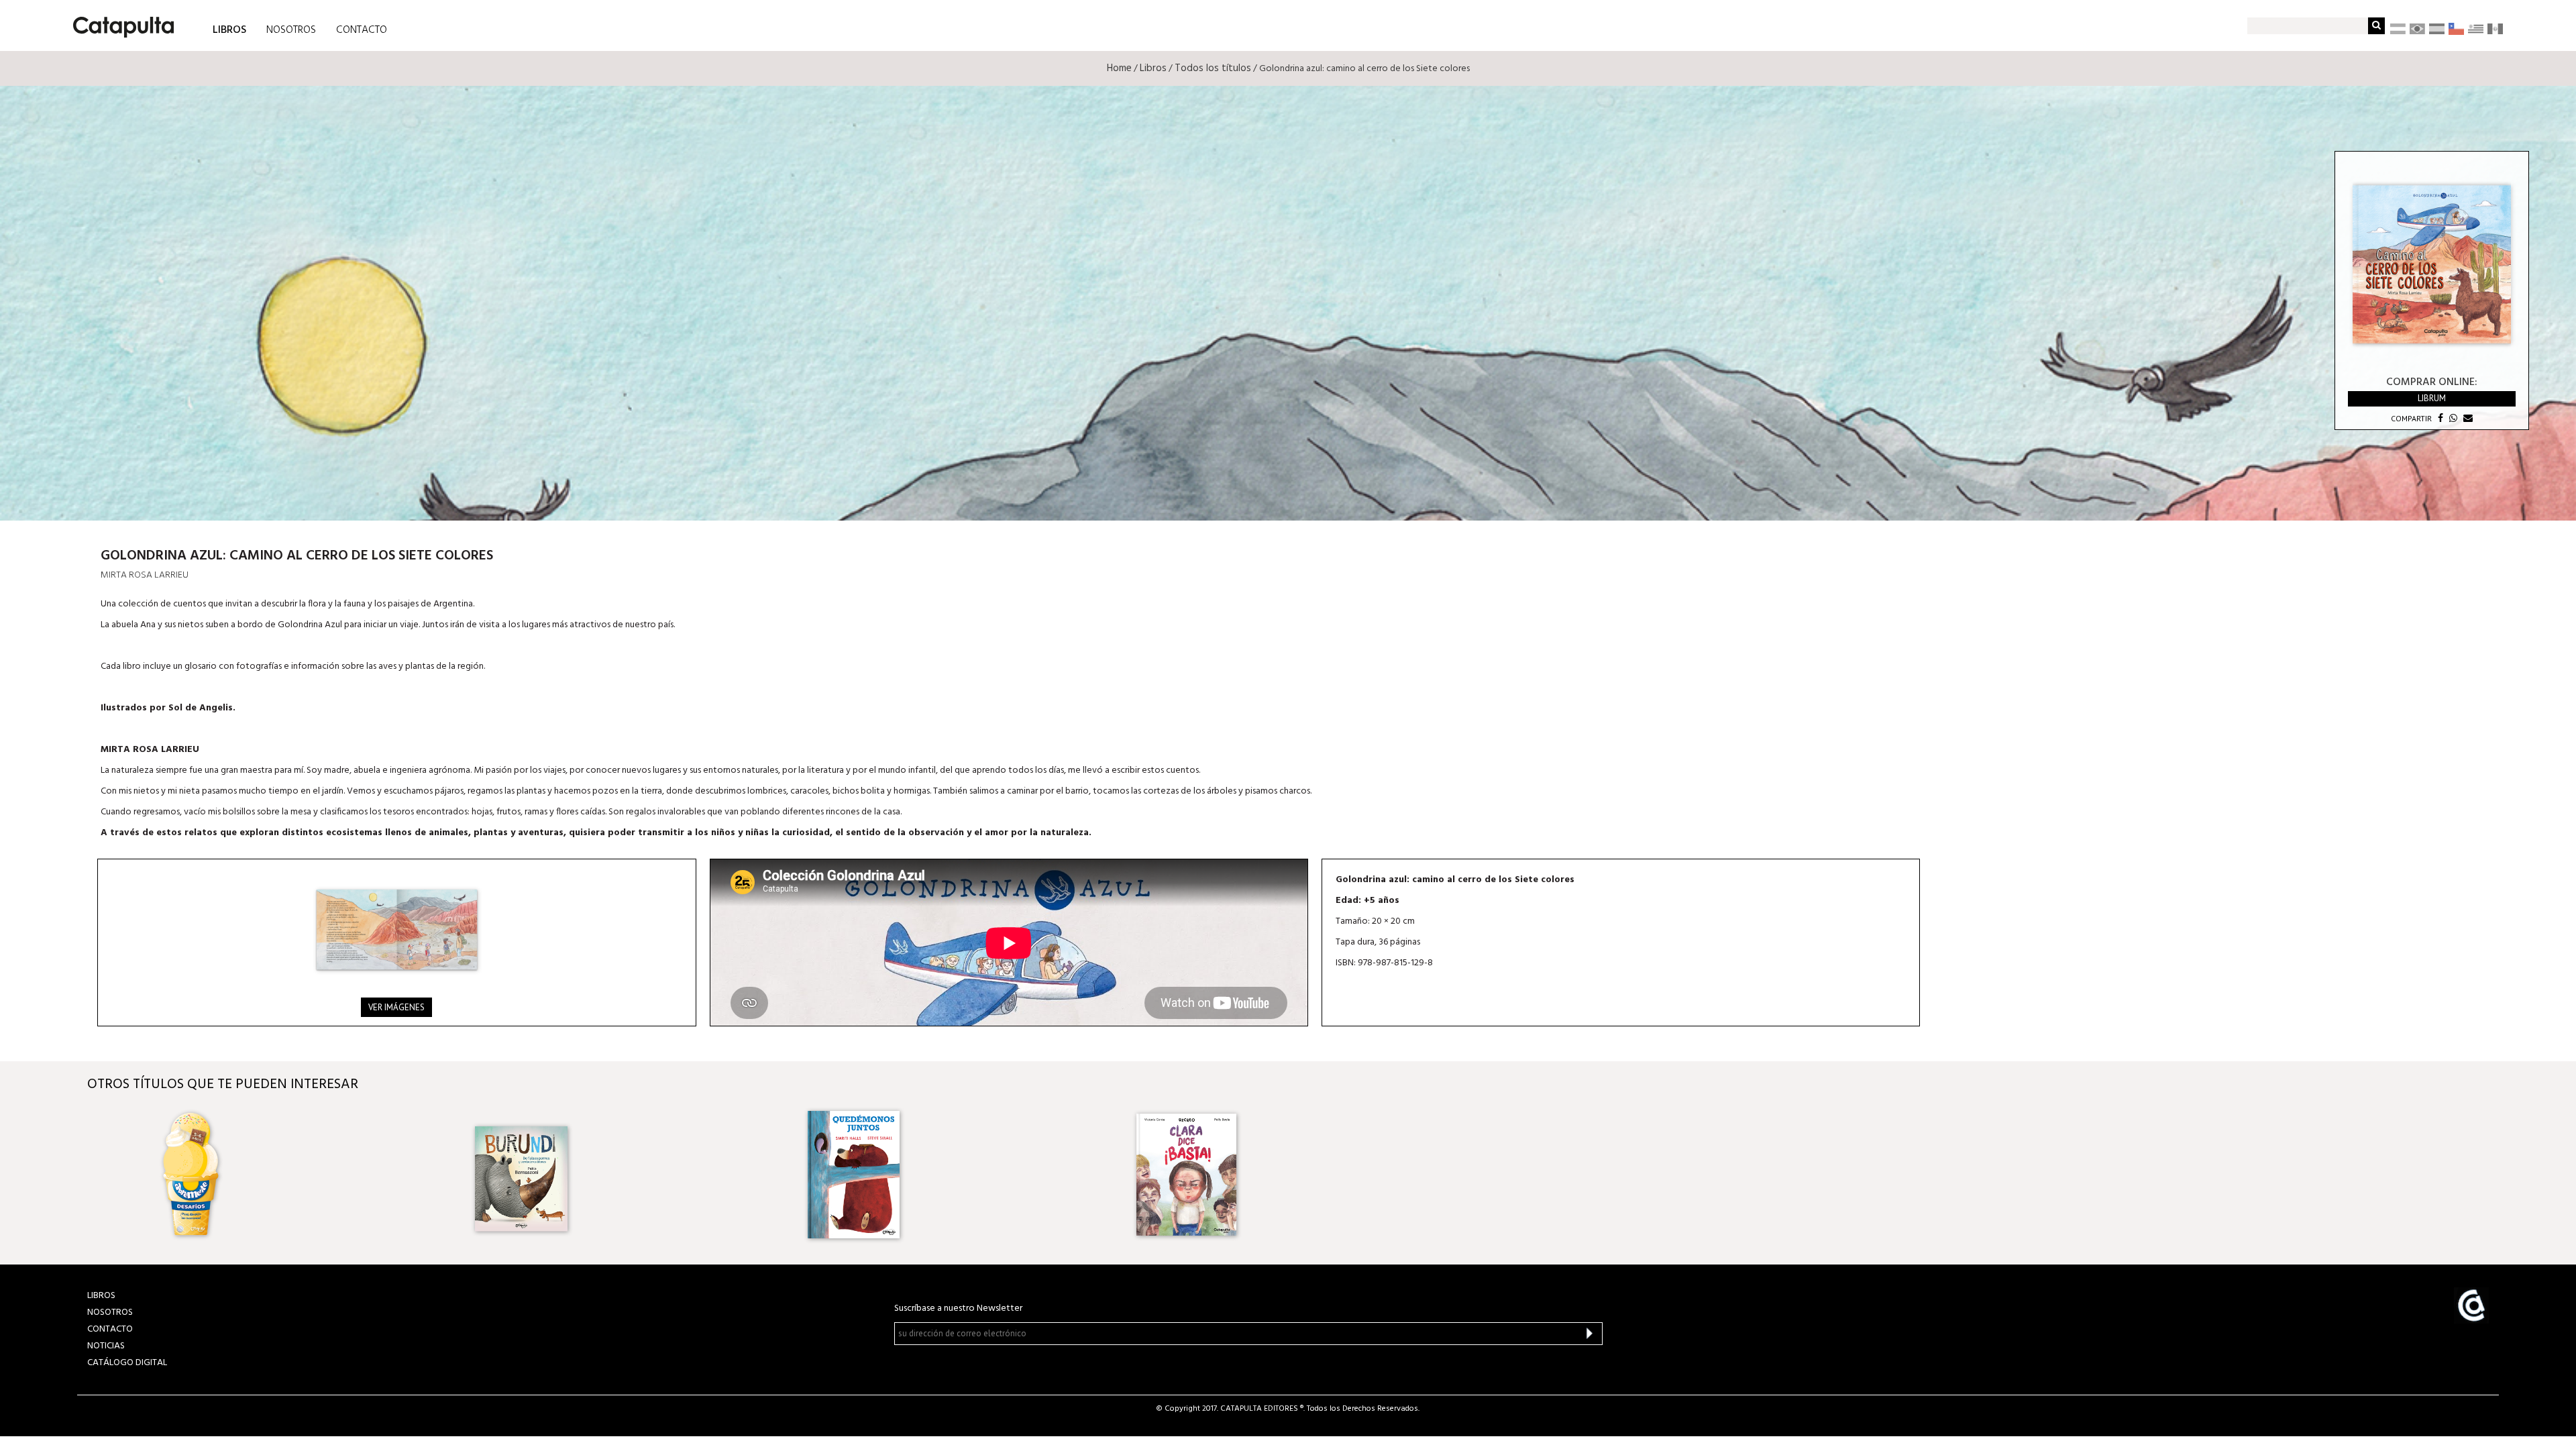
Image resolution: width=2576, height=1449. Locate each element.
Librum (2432, 398)
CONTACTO (362, 30)
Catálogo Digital (127, 1363)
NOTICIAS (106, 1346)
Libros (1153, 68)
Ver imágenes (396, 1007)
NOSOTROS (291, 30)
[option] (291, 1175)
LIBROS (229, 29)
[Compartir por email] (2466, 418)
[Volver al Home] (119, 22)
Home (1119, 68)
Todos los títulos (1213, 68)
